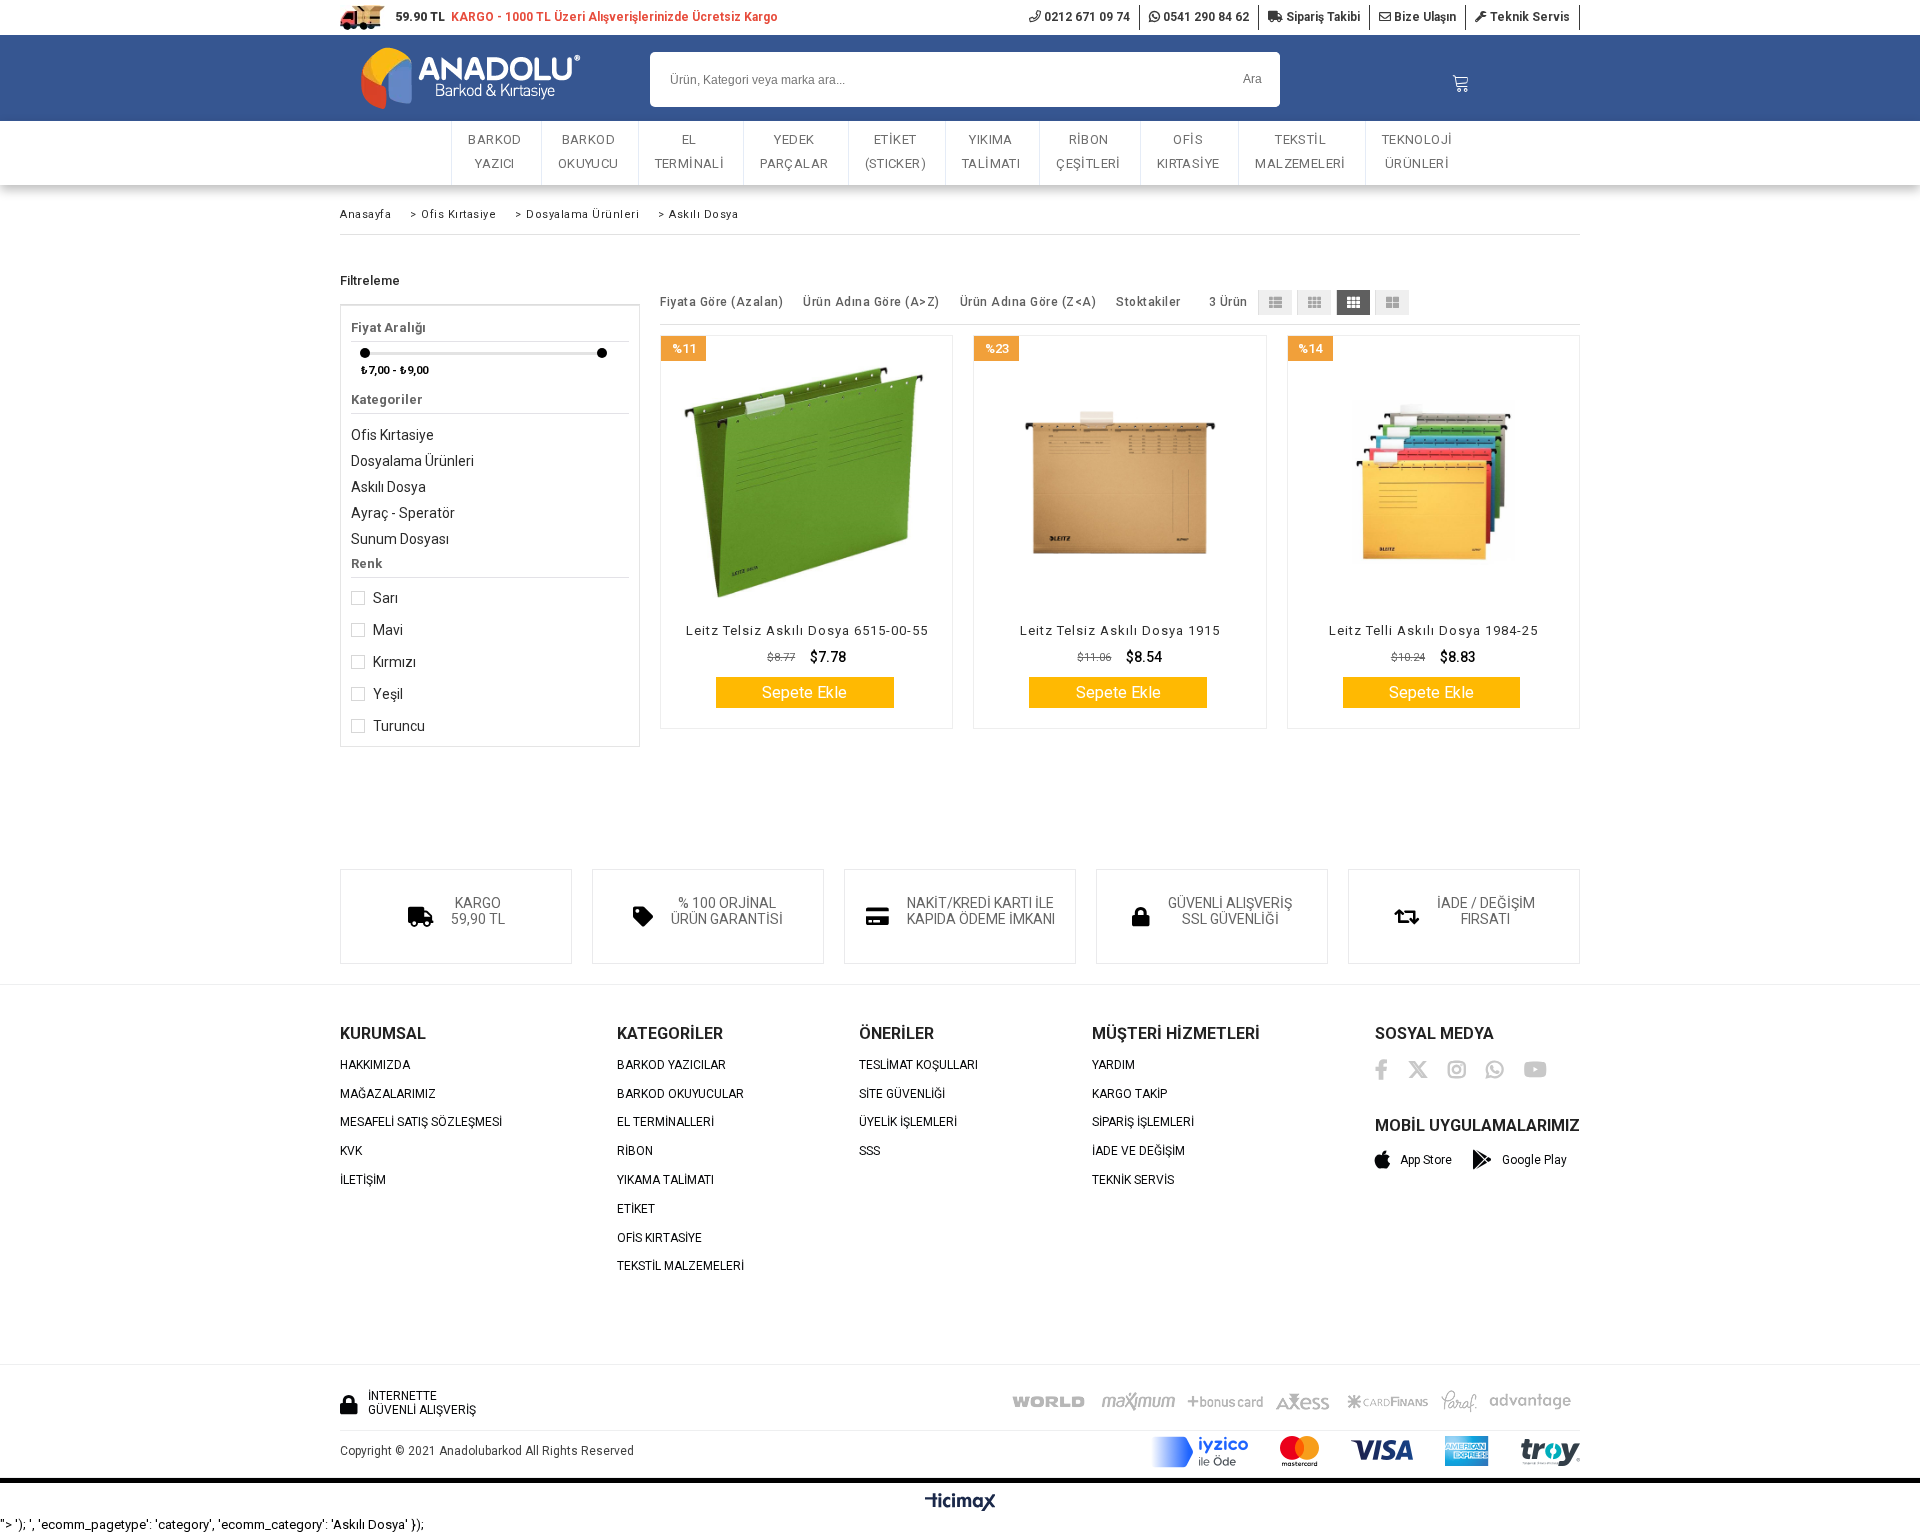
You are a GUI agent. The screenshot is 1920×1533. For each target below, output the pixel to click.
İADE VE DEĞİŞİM (1138, 1151)
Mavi (388, 630)
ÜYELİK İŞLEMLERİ (908, 1122)
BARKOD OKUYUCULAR (680, 1094)
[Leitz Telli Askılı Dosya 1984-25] (1433, 481)
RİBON (635, 1151)
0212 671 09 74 (1085, 17)
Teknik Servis (1528, 17)
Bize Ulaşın (1423, 17)
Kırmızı (394, 662)
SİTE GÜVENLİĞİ (902, 1094)
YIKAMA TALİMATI (665, 1180)
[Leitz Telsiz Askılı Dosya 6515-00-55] (806, 481)
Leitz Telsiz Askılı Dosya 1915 (1120, 630)
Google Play (1534, 1160)
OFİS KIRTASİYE (1188, 151)
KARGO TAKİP (1129, 1094)
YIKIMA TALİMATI (991, 151)
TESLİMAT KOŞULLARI (918, 1065)
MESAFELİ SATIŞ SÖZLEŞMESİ (421, 1122)
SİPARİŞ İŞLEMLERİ (1143, 1122)
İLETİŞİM (363, 1180)
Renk (366, 563)
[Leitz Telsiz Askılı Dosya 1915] (1119, 481)
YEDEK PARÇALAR (794, 151)
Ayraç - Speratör (403, 513)
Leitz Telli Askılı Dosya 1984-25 (1433, 630)
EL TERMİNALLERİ (665, 1122)
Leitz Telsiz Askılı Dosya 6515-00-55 (807, 630)
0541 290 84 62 (1204, 17)
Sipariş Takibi (1321, 17)
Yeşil (388, 694)
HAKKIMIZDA (375, 1065)
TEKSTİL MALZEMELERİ (1300, 151)
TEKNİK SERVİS (1133, 1180)
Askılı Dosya (388, 487)
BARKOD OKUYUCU (588, 151)
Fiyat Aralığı (388, 327)
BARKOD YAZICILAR (671, 1065)
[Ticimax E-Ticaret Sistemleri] (960, 1503)
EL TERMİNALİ (690, 151)
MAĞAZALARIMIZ (388, 1094)
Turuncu (399, 726)
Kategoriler (387, 399)
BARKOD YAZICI (494, 151)
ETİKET (636, 1209)
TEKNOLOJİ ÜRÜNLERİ (1417, 151)
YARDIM (1113, 1065)
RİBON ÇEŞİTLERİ (1088, 151)
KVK (351, 1151)
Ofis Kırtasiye (392, 435)
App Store (1426, 1160)
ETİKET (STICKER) (896, 151)
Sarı (385, 598)
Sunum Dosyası (400, 539)
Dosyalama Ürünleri (412, 461)
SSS (869, 1151)
